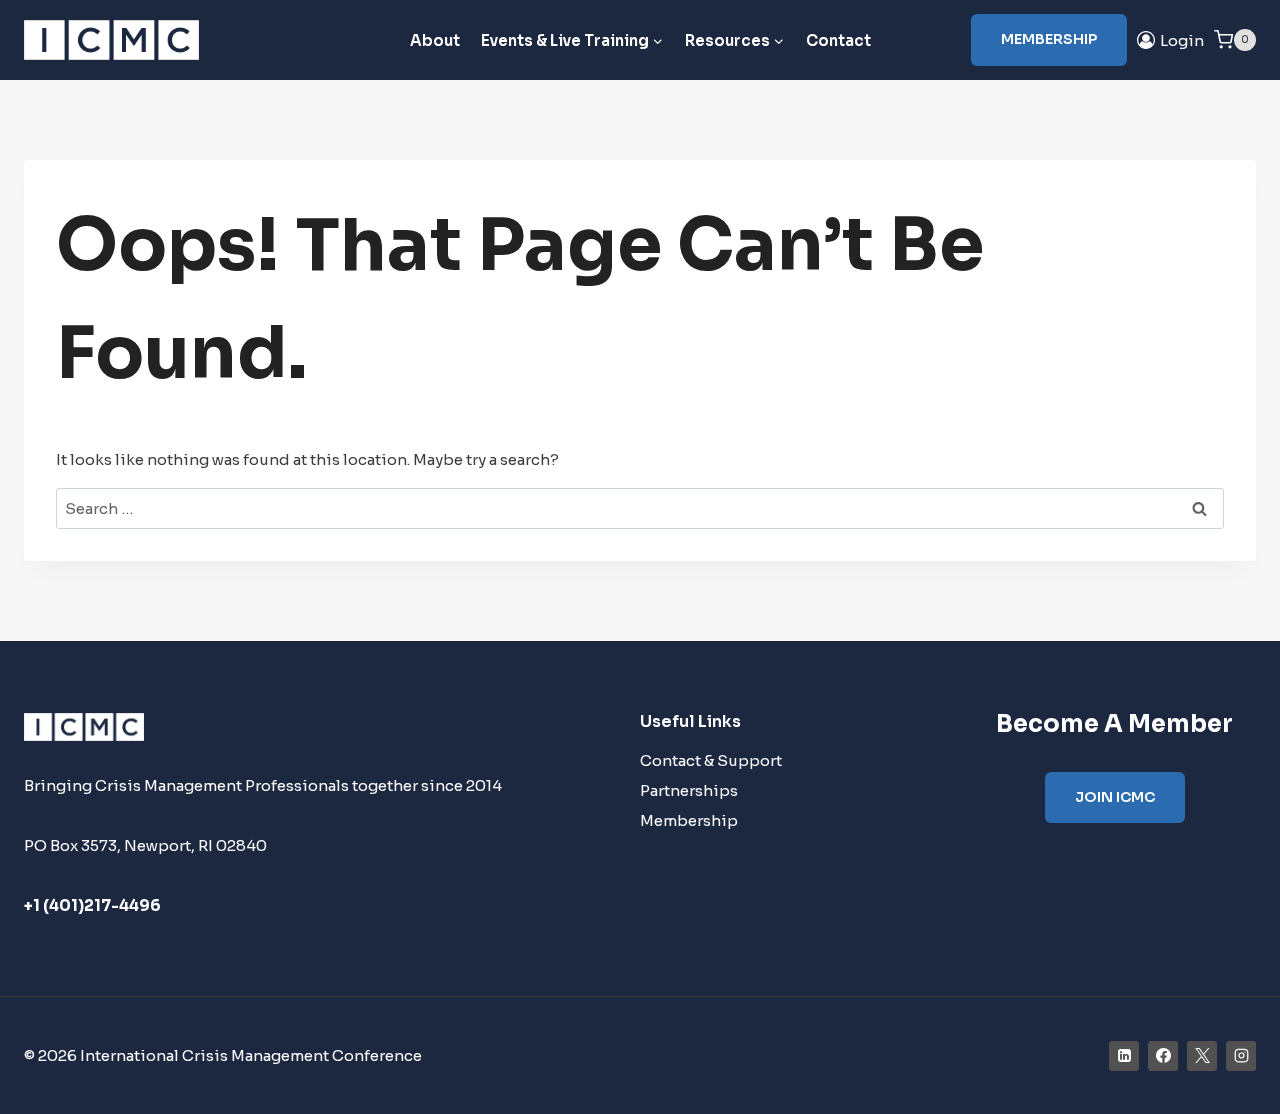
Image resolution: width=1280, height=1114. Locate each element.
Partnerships (689, 790)
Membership (1049, 39)
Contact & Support (711, 760)
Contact (838, 40)
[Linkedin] (1124, 1056)
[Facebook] (1163, 1056)
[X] (1202, 1056)
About (435, 40)
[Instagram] (1241, 1056)
